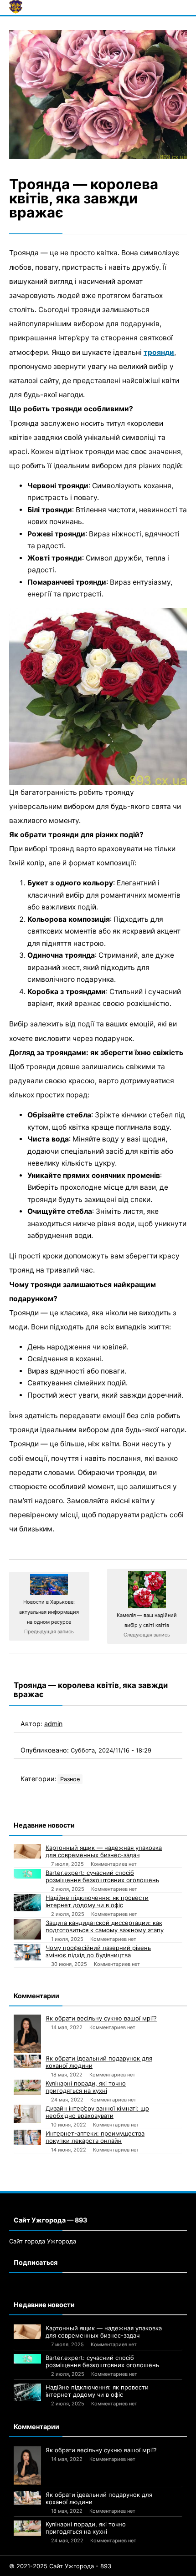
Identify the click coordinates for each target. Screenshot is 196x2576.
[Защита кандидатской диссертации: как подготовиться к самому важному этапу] (27, 1929)
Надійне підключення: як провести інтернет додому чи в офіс (97, 1901)
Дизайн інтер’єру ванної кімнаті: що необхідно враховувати (97, 2112)
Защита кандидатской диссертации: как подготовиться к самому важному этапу (105, 1926)
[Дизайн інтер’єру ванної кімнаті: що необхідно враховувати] (27, 2114)
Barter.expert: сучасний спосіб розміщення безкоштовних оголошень (102, 1876)
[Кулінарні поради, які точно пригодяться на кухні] (27, 2087)
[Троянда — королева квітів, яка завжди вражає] (98, 95)
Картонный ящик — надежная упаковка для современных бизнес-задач (104, 1851)
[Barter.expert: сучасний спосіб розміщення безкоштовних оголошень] (27, 1874)
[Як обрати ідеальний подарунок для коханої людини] (27, 2061)
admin (53, 1724)
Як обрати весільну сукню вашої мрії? (101, 2018)
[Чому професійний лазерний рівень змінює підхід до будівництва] (27, 1952)
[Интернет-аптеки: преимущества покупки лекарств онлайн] (27, 2137)
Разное (70, 1779)
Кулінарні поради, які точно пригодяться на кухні (86, 2087)
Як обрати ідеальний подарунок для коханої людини (99, 2062)
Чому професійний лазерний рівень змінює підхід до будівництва (98, 1951)
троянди (159, 352)
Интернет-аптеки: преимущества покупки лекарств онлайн (95, 2137)
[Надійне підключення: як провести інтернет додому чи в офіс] (27, 1902)
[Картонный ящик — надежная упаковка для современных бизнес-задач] (27, 1851)
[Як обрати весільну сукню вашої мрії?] (27, 2034)
